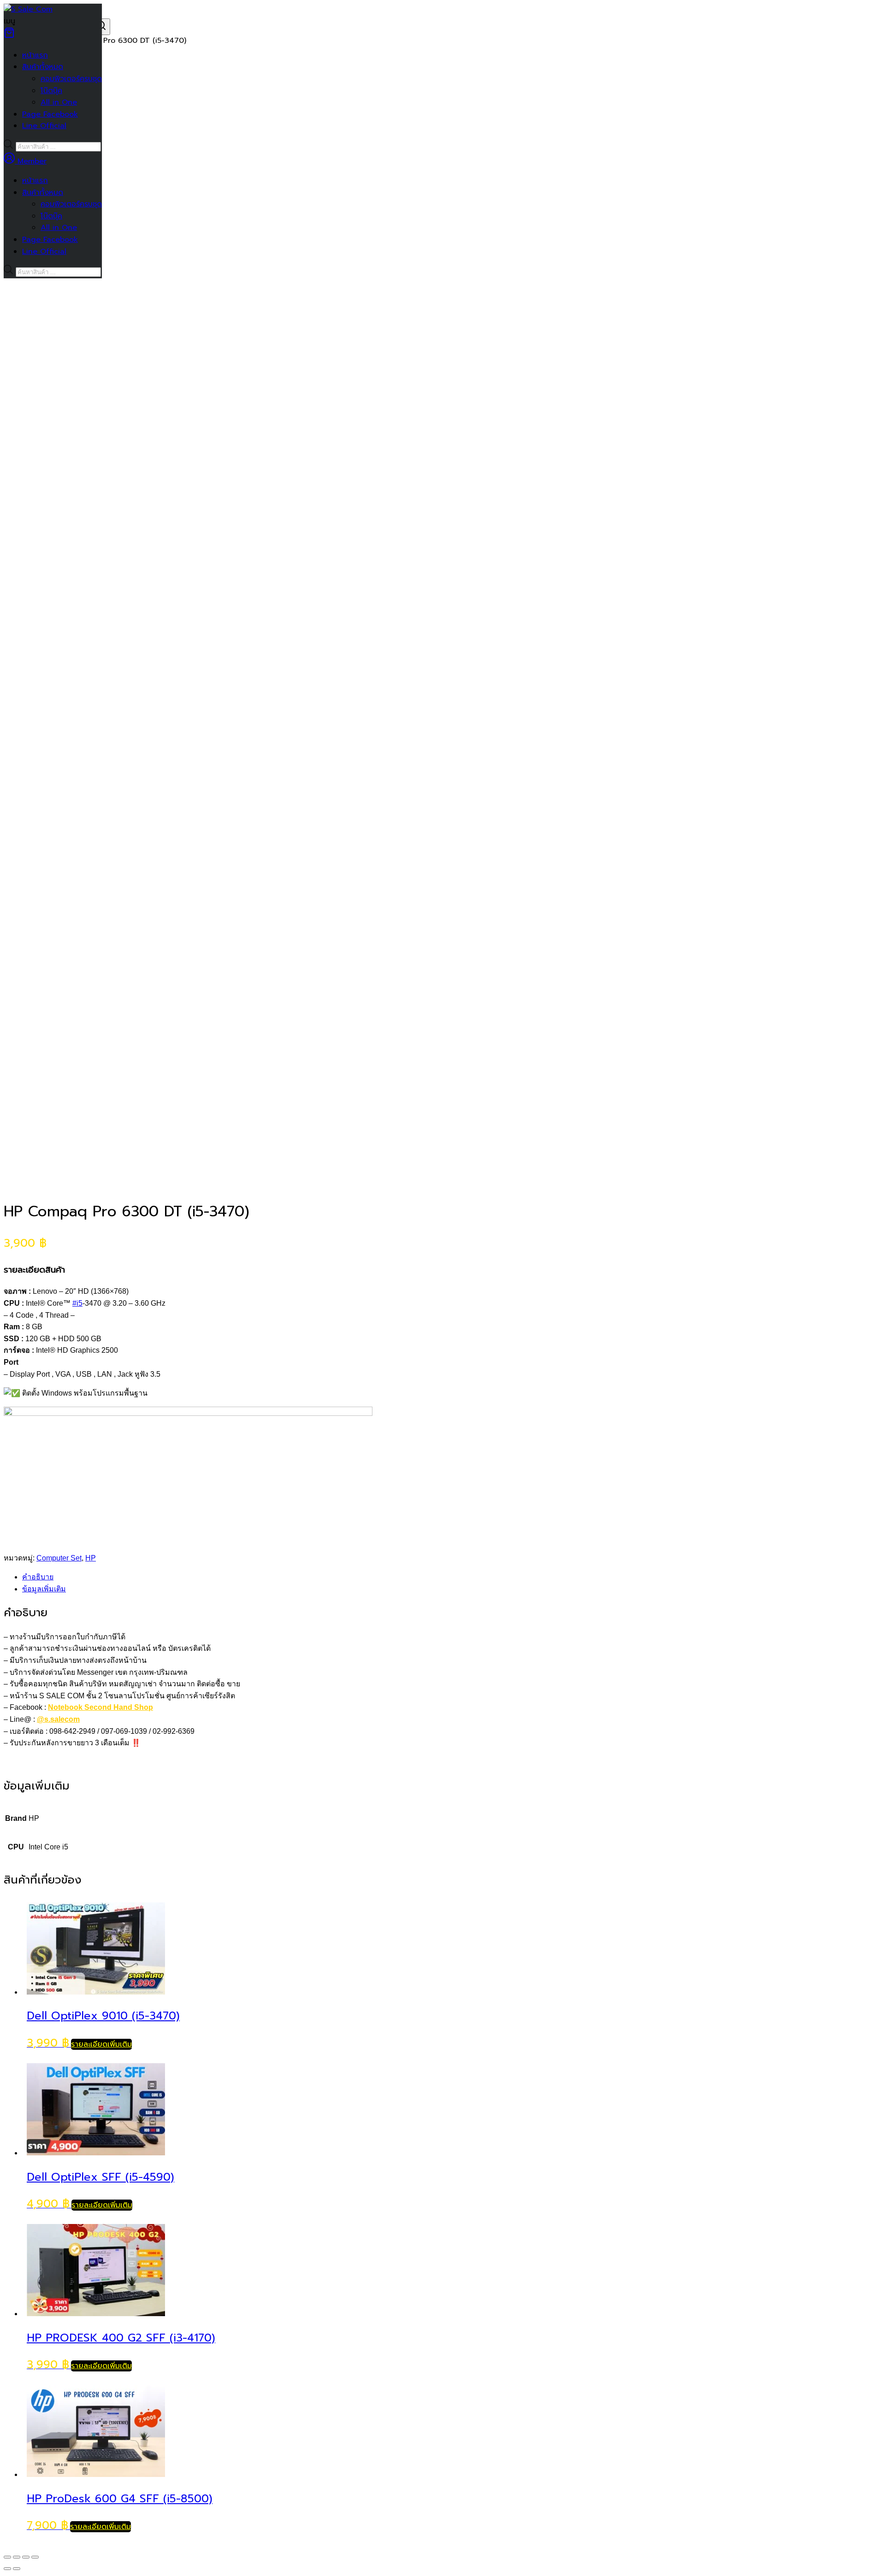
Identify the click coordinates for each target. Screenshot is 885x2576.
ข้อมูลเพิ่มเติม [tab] (44, 1589)
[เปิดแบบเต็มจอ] (17, 2557)
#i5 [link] (77, 1303)
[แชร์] (26, 2557)
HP (91, 1558)
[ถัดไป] (17, 2569)
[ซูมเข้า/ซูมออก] (7, 2557)
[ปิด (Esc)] (35, 2557)
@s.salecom (58, 1719)
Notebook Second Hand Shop (100, 1707)
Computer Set (59, 1558)
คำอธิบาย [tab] (38, 1577)
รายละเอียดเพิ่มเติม (101, 2044)
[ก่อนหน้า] (7, 2569)
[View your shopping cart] (9, 36)
